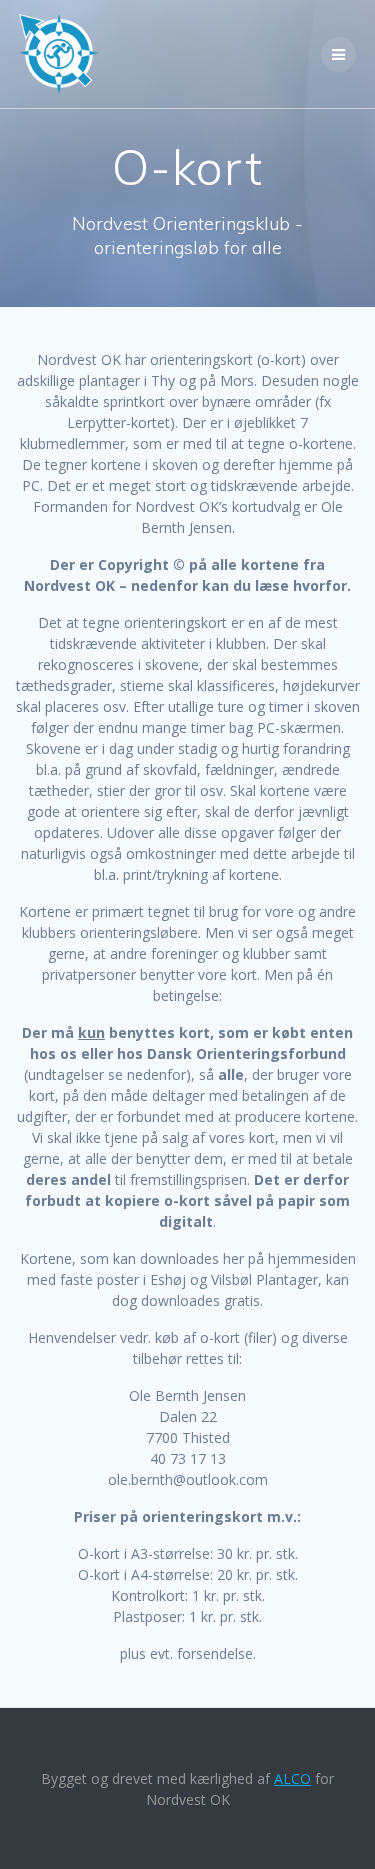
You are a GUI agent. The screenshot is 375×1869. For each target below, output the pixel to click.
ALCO (292, 1778)
